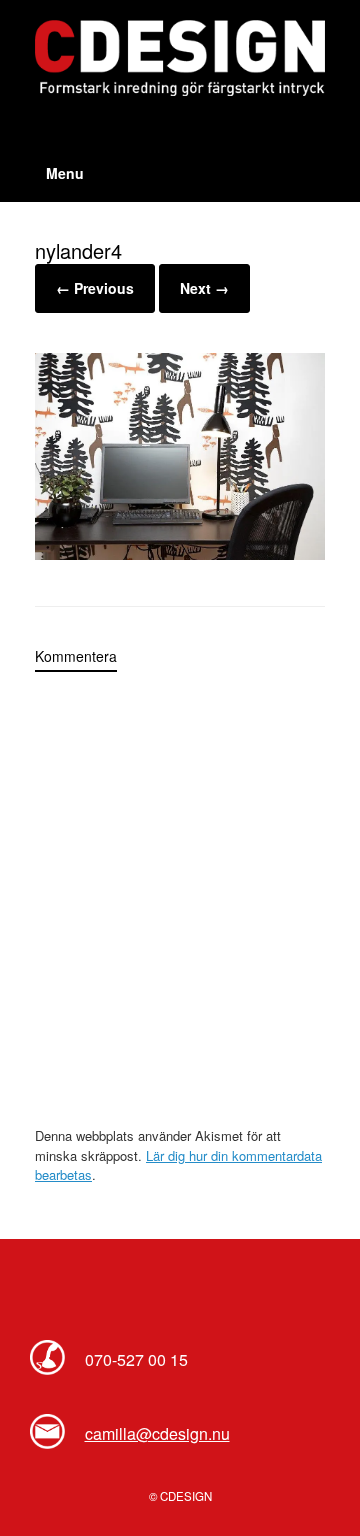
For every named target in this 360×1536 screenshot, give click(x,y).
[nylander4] (180, 554)
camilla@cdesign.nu (157, 1433)
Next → (204, 288)
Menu (65, 173)
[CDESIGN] (180, 58)
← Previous (95, 288)
